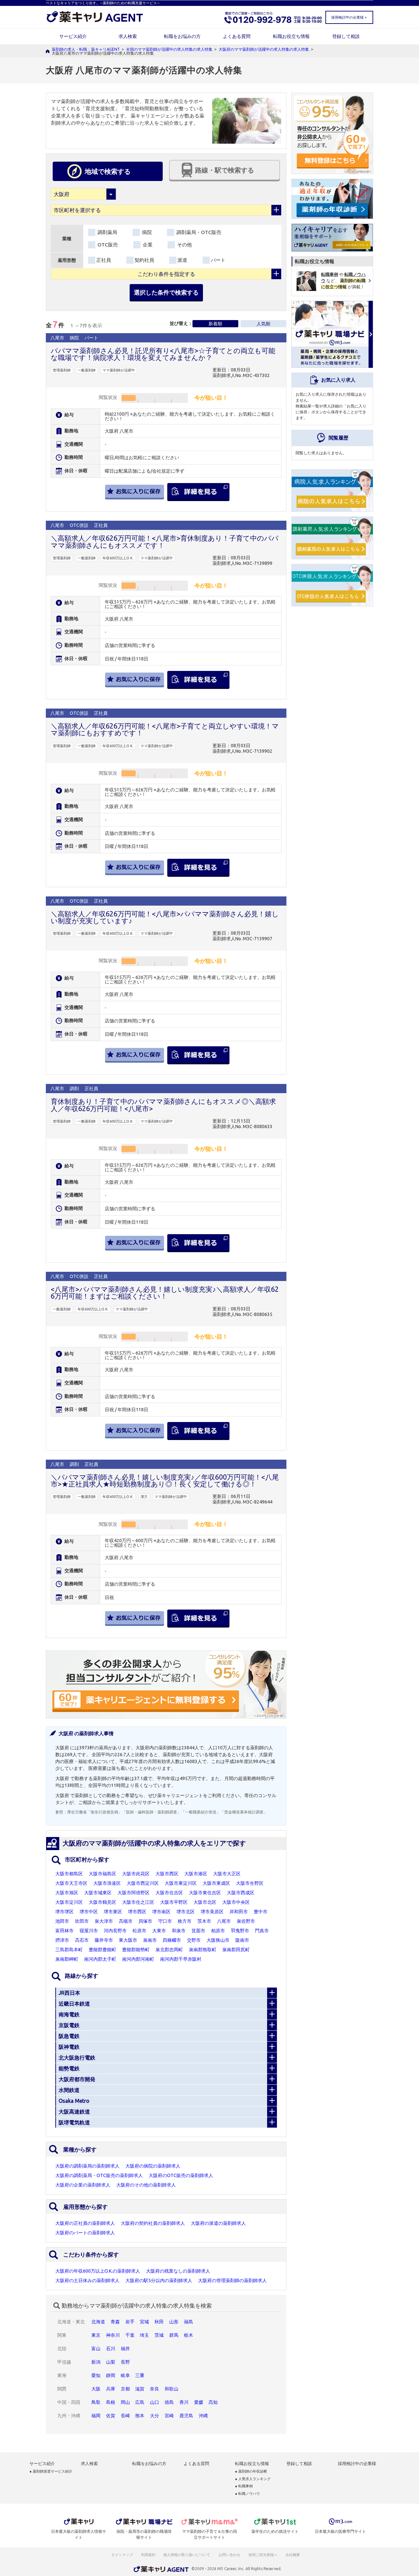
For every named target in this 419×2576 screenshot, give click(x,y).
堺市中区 (89, 1912)
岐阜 (125, 2375)
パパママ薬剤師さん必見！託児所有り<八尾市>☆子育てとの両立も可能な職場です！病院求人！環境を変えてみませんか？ (163, 354)
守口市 (165, 1921)
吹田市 (82, 1921)
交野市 (194, 1940)
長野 (125, 2362)
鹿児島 (186, 2416)
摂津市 (62, 1940)
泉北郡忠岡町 (169, 1950)
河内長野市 (115, 1931)
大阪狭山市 (218, 1940)
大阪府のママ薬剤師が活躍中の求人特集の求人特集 (264, 49)
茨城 (159, 2335)
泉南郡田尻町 (236, 1950)
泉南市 (150, 1940)
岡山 (125, 2402)
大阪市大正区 (227, 1874)
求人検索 (128, 36)
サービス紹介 (73, 36)
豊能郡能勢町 (136, 1950)
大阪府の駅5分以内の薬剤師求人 (159, 2280)
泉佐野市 (246, 1921)
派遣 (182, 260)
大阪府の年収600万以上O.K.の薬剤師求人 (98, 2271)
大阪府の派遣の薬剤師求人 (218, 2223)
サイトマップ (122, 2555)
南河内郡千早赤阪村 (181, 1959)
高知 (213, 2402)
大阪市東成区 (216, 1883)
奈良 (155, 2389)
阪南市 (242, 1940)
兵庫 (111, 2389)
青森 (115, 2322)
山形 (174, 2322)
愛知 (96, 2375)
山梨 (111, 2362)
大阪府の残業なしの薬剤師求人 (178, 2271)
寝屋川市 (89, 1931)
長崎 (125, 2416)
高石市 (82, 1940)
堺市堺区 (64, 1912)
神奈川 (113, 2335)
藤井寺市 (104, 1940)
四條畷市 (172, 1940)
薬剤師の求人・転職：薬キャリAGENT (86, 49)
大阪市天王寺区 (71, 1883)
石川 (111, 2349)
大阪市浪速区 (107, 1883)
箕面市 (198, 1931)
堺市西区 (137, 1912)
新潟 (96, 2362)
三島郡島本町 (69, 1950)
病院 (146, 232)
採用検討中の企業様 (357, 2464)
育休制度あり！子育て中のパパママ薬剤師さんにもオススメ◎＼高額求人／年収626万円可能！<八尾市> (163, 1105)
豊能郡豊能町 (102, 1950)
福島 (189, 2322)
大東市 (159, 1931)
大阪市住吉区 (169, 1893)
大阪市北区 (205, 1902)
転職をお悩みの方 (182, 36)
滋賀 (140, 2389)
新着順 (215, 324)
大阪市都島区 (69, 1874)
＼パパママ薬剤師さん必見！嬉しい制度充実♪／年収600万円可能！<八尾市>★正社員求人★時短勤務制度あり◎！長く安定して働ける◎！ (165, 1480)
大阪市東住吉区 (205, 1893)
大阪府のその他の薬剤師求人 (146, 2185)
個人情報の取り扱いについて (187, 2555)
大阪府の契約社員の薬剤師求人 (153, 2223)
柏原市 (218, 1931)
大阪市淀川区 (69, 1902)
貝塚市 (145, 1921)
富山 (96, 2349)
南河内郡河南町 (138, 1959)
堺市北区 (186, 1912)
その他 (184, 245)
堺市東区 (113, 1912)
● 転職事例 (244, 2486)
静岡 (111, 2375)
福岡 (96, 2416)
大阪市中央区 (236, 1902)
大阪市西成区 (241, 1893)
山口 (155, 2402)
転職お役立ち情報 (291, 36)
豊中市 (261, 1912)
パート (218, 260)
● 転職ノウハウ (247, 2494)
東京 (96, 2335)
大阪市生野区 (250, 1883)
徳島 (169, 2402)
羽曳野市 (240, 1931)
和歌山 (172, 2389)
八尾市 (224, 1921)
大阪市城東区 (98, 1893)
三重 (140, 2375)
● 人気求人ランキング (253, 2479)
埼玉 (144, 2335)
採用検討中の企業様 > (349, 17)
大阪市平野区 (174, 1902)
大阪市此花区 (136, 1874)
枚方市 (185, 1921)
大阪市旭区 (67, 1893)
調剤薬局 (107, 232)
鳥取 (96, 2402)
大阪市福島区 (102, 1874)
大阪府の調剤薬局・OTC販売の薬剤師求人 (99, 2175)
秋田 (159, 2322)
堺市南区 (161, 1912)
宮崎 (169, 2416)
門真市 (262, 1931)
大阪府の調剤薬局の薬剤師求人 (87, 2166)
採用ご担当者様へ (263, 2555)
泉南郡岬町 (67, 1959)
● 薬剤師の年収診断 (251, 2471)
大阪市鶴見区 (102, 1902)
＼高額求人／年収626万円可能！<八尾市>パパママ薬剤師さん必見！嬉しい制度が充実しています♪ (165, 917)
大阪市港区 (196, 1874)
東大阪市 (128, 1940)
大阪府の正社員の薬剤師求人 (85, 2223)
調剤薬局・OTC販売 (198, 232)
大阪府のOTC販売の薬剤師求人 (181, 2175)
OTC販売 (107, 245)
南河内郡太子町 (100, 1959)
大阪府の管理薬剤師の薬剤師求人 (232, 2280)
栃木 (189, 2335)
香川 (184, 2402)
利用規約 (148, 2555)
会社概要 (293, 2555)
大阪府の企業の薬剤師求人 (83, 2185)
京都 (125, 2389)
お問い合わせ (230, 2555)
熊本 (140, 2416)
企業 (147, 245)
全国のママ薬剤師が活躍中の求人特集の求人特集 (169, 49)
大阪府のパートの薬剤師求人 (85, 2233)
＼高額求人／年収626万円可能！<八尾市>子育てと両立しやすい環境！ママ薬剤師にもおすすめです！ (165, 729)
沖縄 (203, 2416)
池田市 (62, 1921)
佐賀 (111, 2416)
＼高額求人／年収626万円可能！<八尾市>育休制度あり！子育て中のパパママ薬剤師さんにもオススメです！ (165, 541)
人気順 (264, 324)
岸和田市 (239, 1912)
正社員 (104, 260)
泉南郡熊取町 (203, 1950)
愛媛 (199, 2402)
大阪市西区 (167, 1874)
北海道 (98, 2322)
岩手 (130, 2322)
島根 (111, 2402)
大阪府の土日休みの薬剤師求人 (87, 2280)
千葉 (130, 2335)
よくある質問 (237, 36)
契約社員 (144, 260)
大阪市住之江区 (138, 1902)
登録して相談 (346, 36)
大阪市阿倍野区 (134, 1893)
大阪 (96, 2389)
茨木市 (204, 1921)
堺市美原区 (212, 1912)
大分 (155, 2416)
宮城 (144, 2322)
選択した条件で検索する (166, 292)
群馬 (174, 2335)
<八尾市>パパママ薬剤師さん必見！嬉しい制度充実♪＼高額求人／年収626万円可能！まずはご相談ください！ (165, 1293)
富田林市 (64, 1931)
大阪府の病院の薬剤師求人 (153, 2166)
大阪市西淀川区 (143, 1883)
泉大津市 (104, 1921)
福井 (125, 2349)
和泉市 (179, 1931)
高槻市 (126, 1921)
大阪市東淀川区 (181, 1883)
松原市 (139, 1931)
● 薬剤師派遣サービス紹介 (51, 2471)
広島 (140, 2402)
